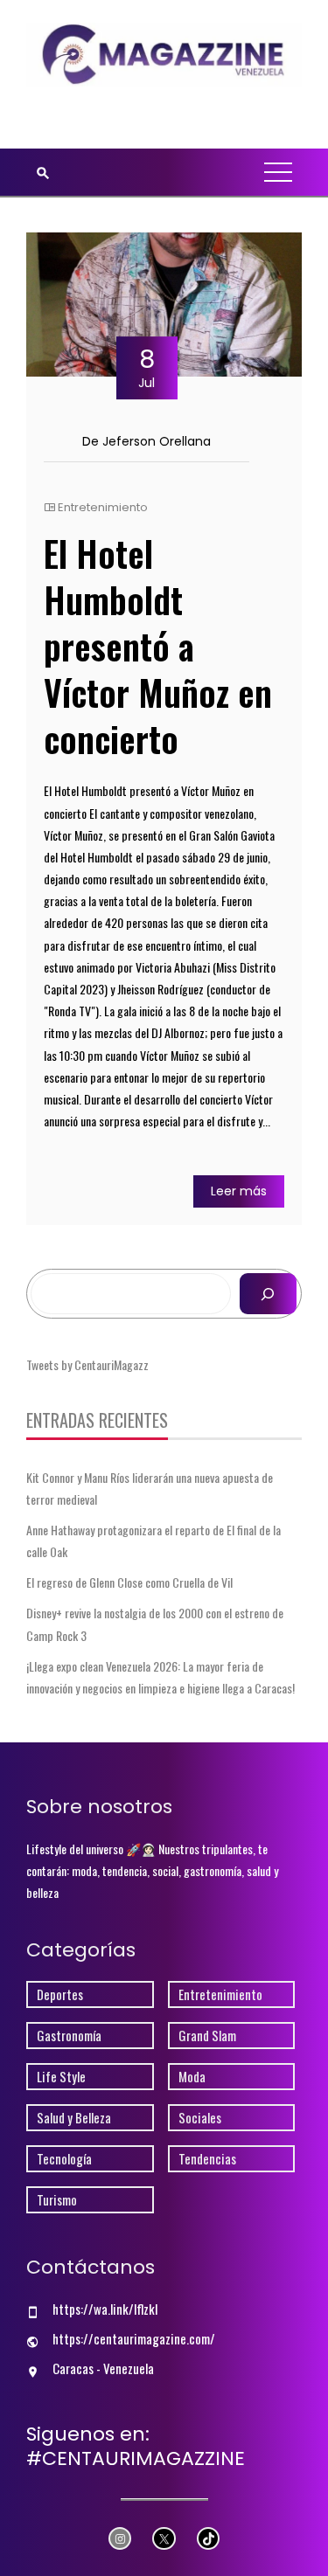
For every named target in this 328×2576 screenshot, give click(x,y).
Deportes (60, 1994)
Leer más (239, 1191)
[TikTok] (209, 2539)
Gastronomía (69, 2036)
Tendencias (207, 2159)
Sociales (200, 2118)
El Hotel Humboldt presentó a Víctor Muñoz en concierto (158, 646)
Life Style (61, 2077)
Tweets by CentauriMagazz (87, 1364)
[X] (164, 2539)
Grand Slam (207, 2036)
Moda (192, 2077)
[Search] (268, 1294)
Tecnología (64, 2159)
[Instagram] (120, 2539)
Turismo (57, 2200)
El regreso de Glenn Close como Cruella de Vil (129, 1582)
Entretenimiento (103, 507)
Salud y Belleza (74, 2118)
